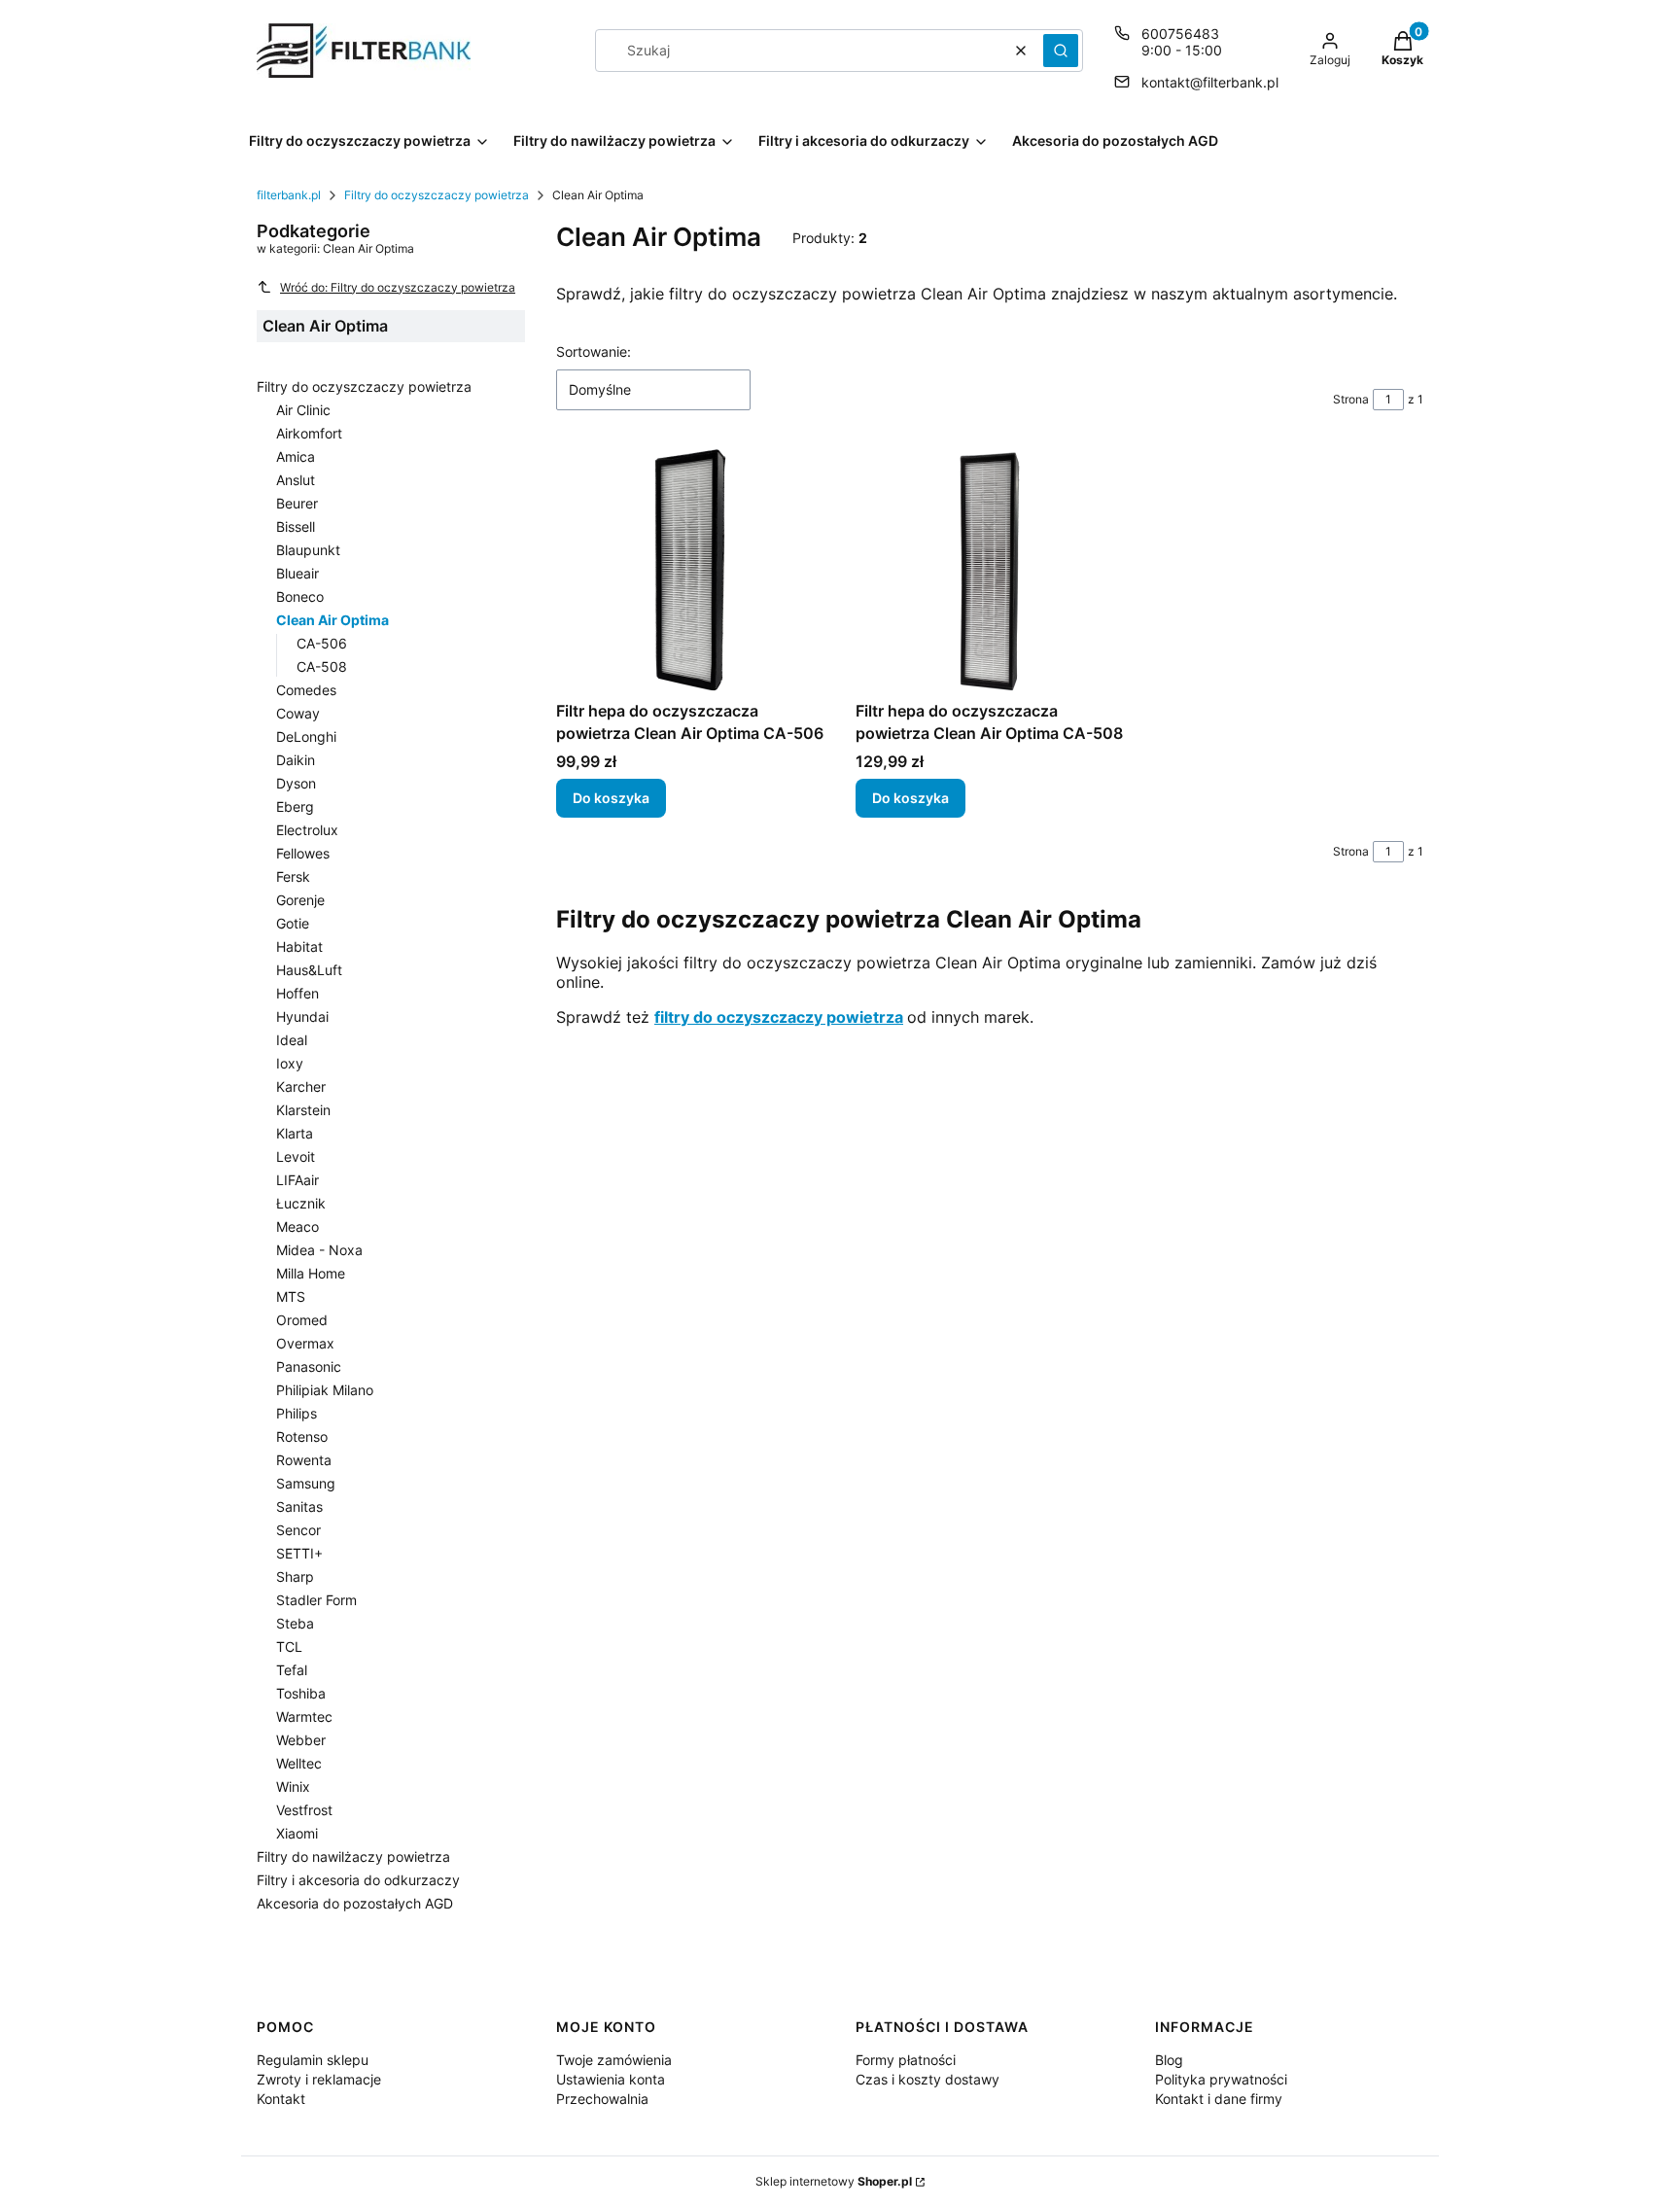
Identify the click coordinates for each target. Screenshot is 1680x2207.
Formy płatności (906, 2060)
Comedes (306, 690)
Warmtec (304, 1717)
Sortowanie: (594, 351)
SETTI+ (299, 1553)
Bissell (296, 526)
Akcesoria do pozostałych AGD (355, 1903)
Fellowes (303, 853)
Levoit (296, 1156)
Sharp (295, 1576)
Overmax (305, 1343)
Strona (1351, 399)
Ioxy (290, 1063)
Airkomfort (309, 433)
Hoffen (297, 993)
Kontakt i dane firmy (1219, 2099)
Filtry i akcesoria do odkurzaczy (358, 1880)
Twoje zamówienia (614, 2060)
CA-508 (322, 666)
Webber (301, 1740)
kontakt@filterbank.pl (1210, 82)
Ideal (292, 1040)
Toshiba (301, 1693)
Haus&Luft (309, 970)
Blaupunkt (308, 550)
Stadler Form (316, 1600)
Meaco (297, 1226)
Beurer (297, 503)
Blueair (297, 573)
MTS (291, 1296)
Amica (296, 456)
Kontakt (281, 2099)
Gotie (293, 923)
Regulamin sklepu (313, 2060)
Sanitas (299, 1506)
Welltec (299, 1763)
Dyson (296, 783)
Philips (297, 1413)
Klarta (295, 1133)
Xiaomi (297, 1833)
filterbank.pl (289, 195)
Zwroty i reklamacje (319, 2079)
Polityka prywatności (1221, 2079)
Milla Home (311, 1273)
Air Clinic (303, 410)
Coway (298, 713)
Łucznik (301, 1203)
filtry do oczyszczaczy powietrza (779, 1017)
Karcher (301, 1086)
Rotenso (302, 1436)
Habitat (299, 946)
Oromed (302, 1320)
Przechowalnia (602, 2099)
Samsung (306, 1483)
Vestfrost (304, 1810)
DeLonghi (306, 736)
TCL (289, 1646)
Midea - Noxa (319, 1250)
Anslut (296, 480)
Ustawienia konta (611, 2079)
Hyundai (302, 1016)
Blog (1169, 2060)
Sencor (298, 1530)
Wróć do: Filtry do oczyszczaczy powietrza (398, 287)
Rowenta (304, 1460)
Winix (293, 1787)
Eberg (295, 806)
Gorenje (300, 900)
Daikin (296, 760)
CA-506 (322, 643)
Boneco (300, 596)
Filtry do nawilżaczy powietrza (353, 1857)
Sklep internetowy (834, 2181)
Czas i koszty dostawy (927, 2079)
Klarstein (303, 1110)
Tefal (292, 1670)
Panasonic (309, 1366)
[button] (1061, 51)
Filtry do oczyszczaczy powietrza (437, 195)
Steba (295, 1623)
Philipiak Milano (325, 1390)
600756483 (1180, 34)
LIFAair (297, 1180)
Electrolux (307, 830)
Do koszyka (611, 798)
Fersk (293, 876)
